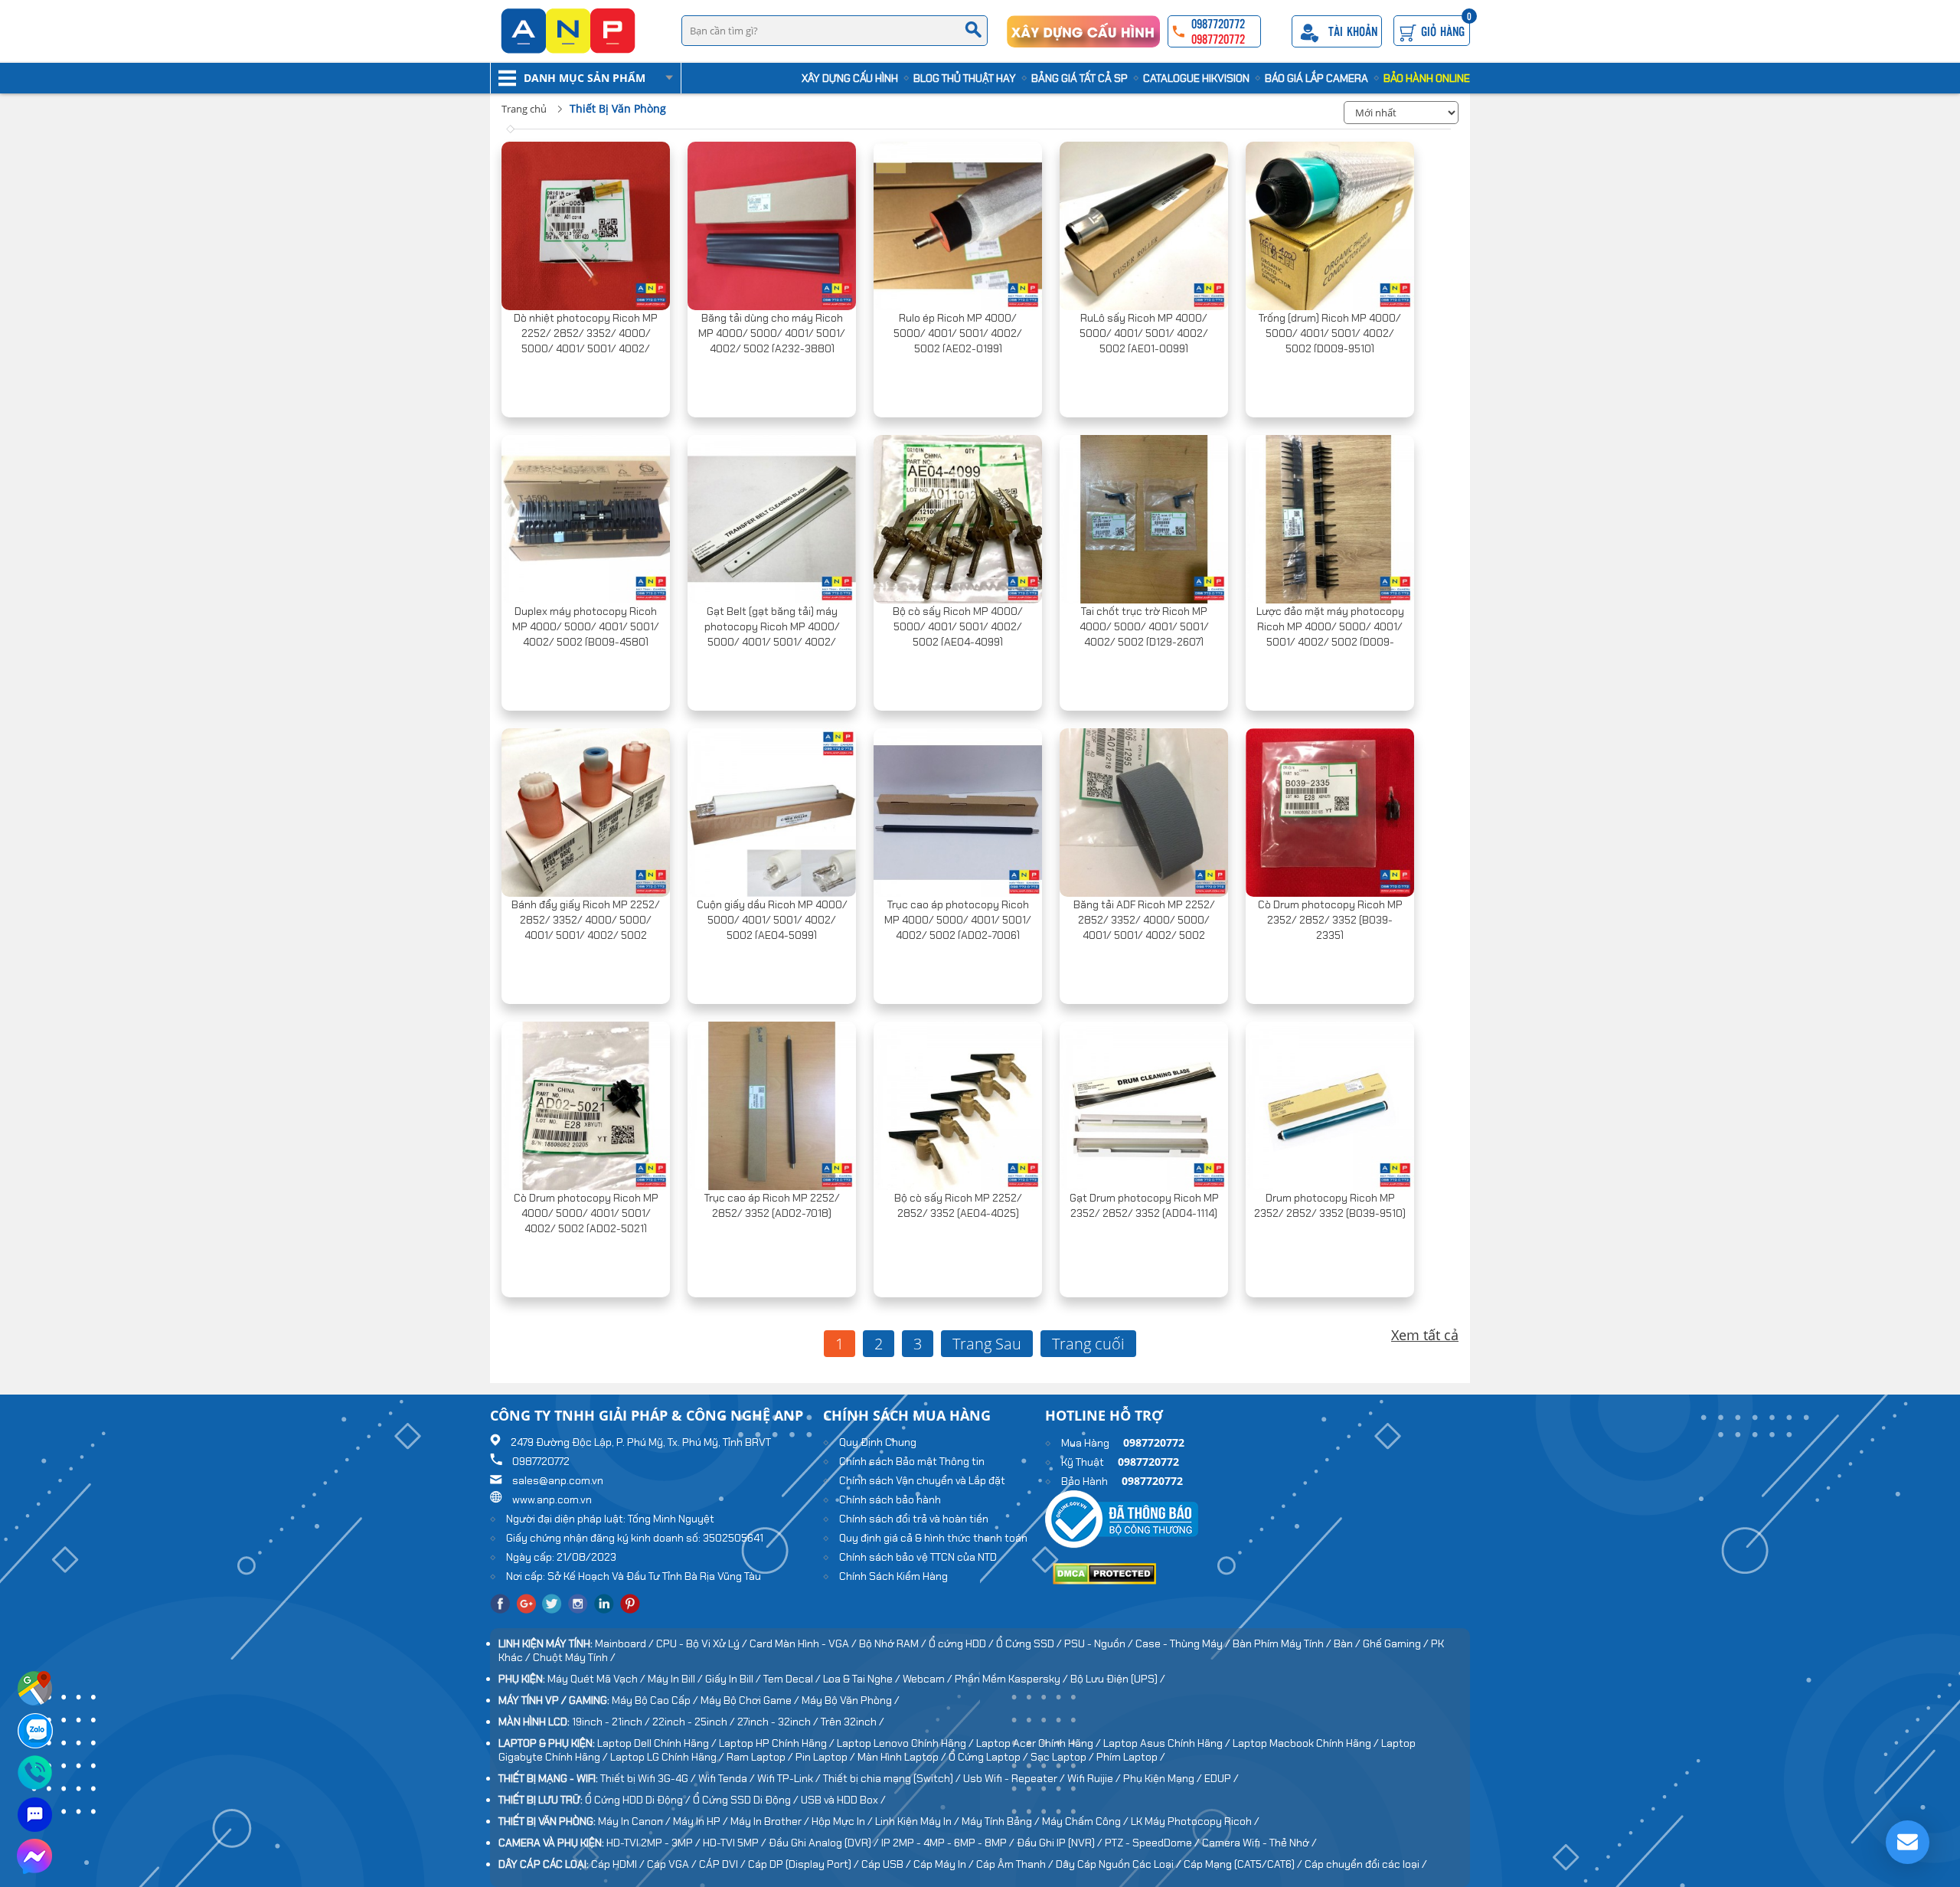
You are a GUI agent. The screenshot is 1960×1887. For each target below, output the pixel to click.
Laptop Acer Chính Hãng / (1040, 1743)
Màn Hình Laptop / (903, 1757)
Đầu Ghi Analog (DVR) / (825, 1843)
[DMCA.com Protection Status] (1104, 1581)
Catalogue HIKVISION (1196, 78)
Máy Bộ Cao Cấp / (656, 1700)
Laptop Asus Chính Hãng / (1168, 1743)
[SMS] (35, 1830)
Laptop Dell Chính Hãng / (658, 1743)
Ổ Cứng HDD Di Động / (639, 1800)
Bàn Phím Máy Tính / (1283, 1643)
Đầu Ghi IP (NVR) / (1061, 1843)
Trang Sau (987, 1344)
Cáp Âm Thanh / (1016, 1864)
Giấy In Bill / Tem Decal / (764, 1679)
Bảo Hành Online (1427, 78)
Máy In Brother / (771, 1821)
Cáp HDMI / (619, 1864)
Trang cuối (1088, 1344)
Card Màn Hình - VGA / (804, 1643)
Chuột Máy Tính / (574, 1657)
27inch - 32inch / (779, 1722)
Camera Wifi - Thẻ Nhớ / (1259, 1843)
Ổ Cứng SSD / (1030, 1643)
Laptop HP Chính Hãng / (778, 1743)
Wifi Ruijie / (1095, 1778)
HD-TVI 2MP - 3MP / (655, 1843)
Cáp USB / (887, 1864)
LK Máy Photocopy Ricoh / (1195, 1821)
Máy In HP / (702, 1821)
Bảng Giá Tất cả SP (1080, 78)
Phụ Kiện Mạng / (1164, 1778)
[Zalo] (35, 1746)
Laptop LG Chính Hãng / (668, 1757)
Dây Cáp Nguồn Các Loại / (1120, 1864)
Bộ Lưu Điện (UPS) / (1118, 1679)
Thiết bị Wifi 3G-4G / (649, 1778)
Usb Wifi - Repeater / (1015, 1778)
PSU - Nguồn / (1100, 1643)
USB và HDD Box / (843, 1800)
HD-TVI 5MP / (736, 1843)
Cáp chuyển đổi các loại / (1366, 1864)
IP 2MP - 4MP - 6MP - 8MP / (949, 1843)
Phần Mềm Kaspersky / (1013, 1679)
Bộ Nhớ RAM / (894, 1643)
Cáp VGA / (673, 1864)
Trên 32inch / (853, 1722)
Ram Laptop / (761, 1757)
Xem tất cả (1425, 1335)
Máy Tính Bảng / (1002, 1821)
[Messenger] (35, 1872)
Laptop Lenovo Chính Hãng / (906, 1743)
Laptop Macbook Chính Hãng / (1307, 1743)
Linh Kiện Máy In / (918, 1821)
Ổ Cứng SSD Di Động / (747, 1800)
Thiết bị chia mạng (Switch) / (893, 1778)
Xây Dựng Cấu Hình (850, 78)
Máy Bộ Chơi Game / (751, 1700)
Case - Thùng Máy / (1184, 1643)
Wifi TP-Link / (790, 1778)
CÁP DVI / (724, 1864)
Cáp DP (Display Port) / (805, 1864)
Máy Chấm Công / (1086, 1821)
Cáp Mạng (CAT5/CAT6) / (1244, 1864)
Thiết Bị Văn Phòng (618, 108)
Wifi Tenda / (728, 1778)
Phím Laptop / (1131, 1757)
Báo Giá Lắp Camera (1316, 78)
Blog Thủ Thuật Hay (965, 78)
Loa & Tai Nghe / (863, 1679)
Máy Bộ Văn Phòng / (851, 1700)
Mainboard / (626, 1643)
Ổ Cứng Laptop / (990, 1757)
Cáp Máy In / (945, 1864)
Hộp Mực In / (843, 1821)
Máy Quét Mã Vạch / (598, 1679)
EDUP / (1222, 1778)
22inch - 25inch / (695, 1722)
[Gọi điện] (35, 1788)
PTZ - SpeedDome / (1153, 1843)
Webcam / (929, 1679)
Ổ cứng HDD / (962, 1643)
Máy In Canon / (635, 1821)
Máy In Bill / (676, 1679)
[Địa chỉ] (35, 1704)
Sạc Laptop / (1063, 1757)
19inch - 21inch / (612, 1722)
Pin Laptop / (826, 1757)
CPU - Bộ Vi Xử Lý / (703, 1643)
